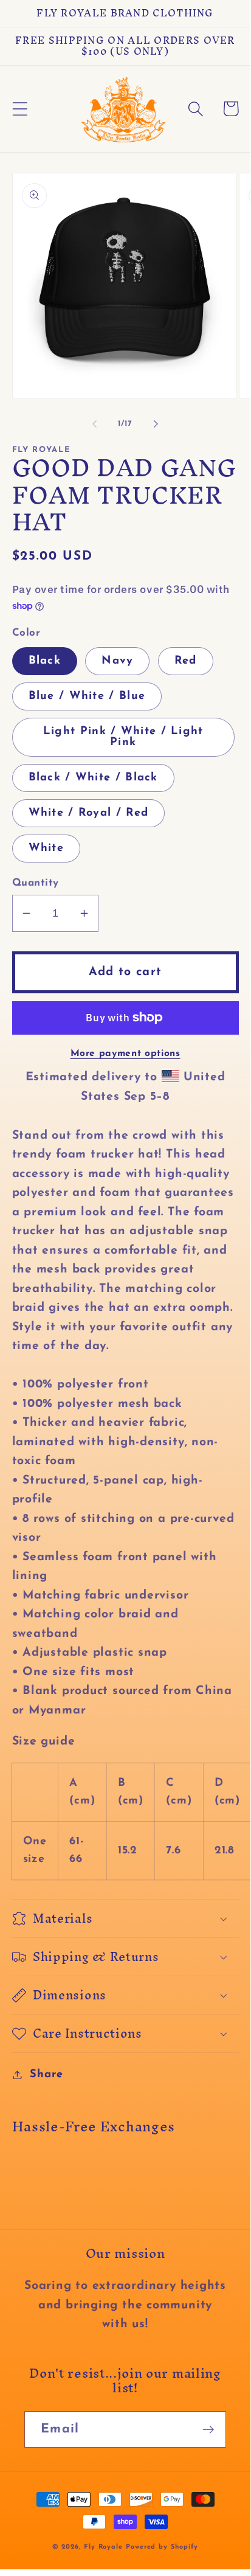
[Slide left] (94, 424)
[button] (20, 109)
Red (186, 661)
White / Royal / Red (89, 813)
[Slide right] (156, 424)
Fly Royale (103, 2547)
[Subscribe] (208, 2430)
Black (45, 661)
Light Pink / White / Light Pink (123, 737)
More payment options (125, 1054)
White (46, 848)
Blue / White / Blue (87, 696)
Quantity (36, 883)
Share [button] (46, 2074)
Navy (117, 661)
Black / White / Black (93, 778)
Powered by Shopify (162, 2547)
